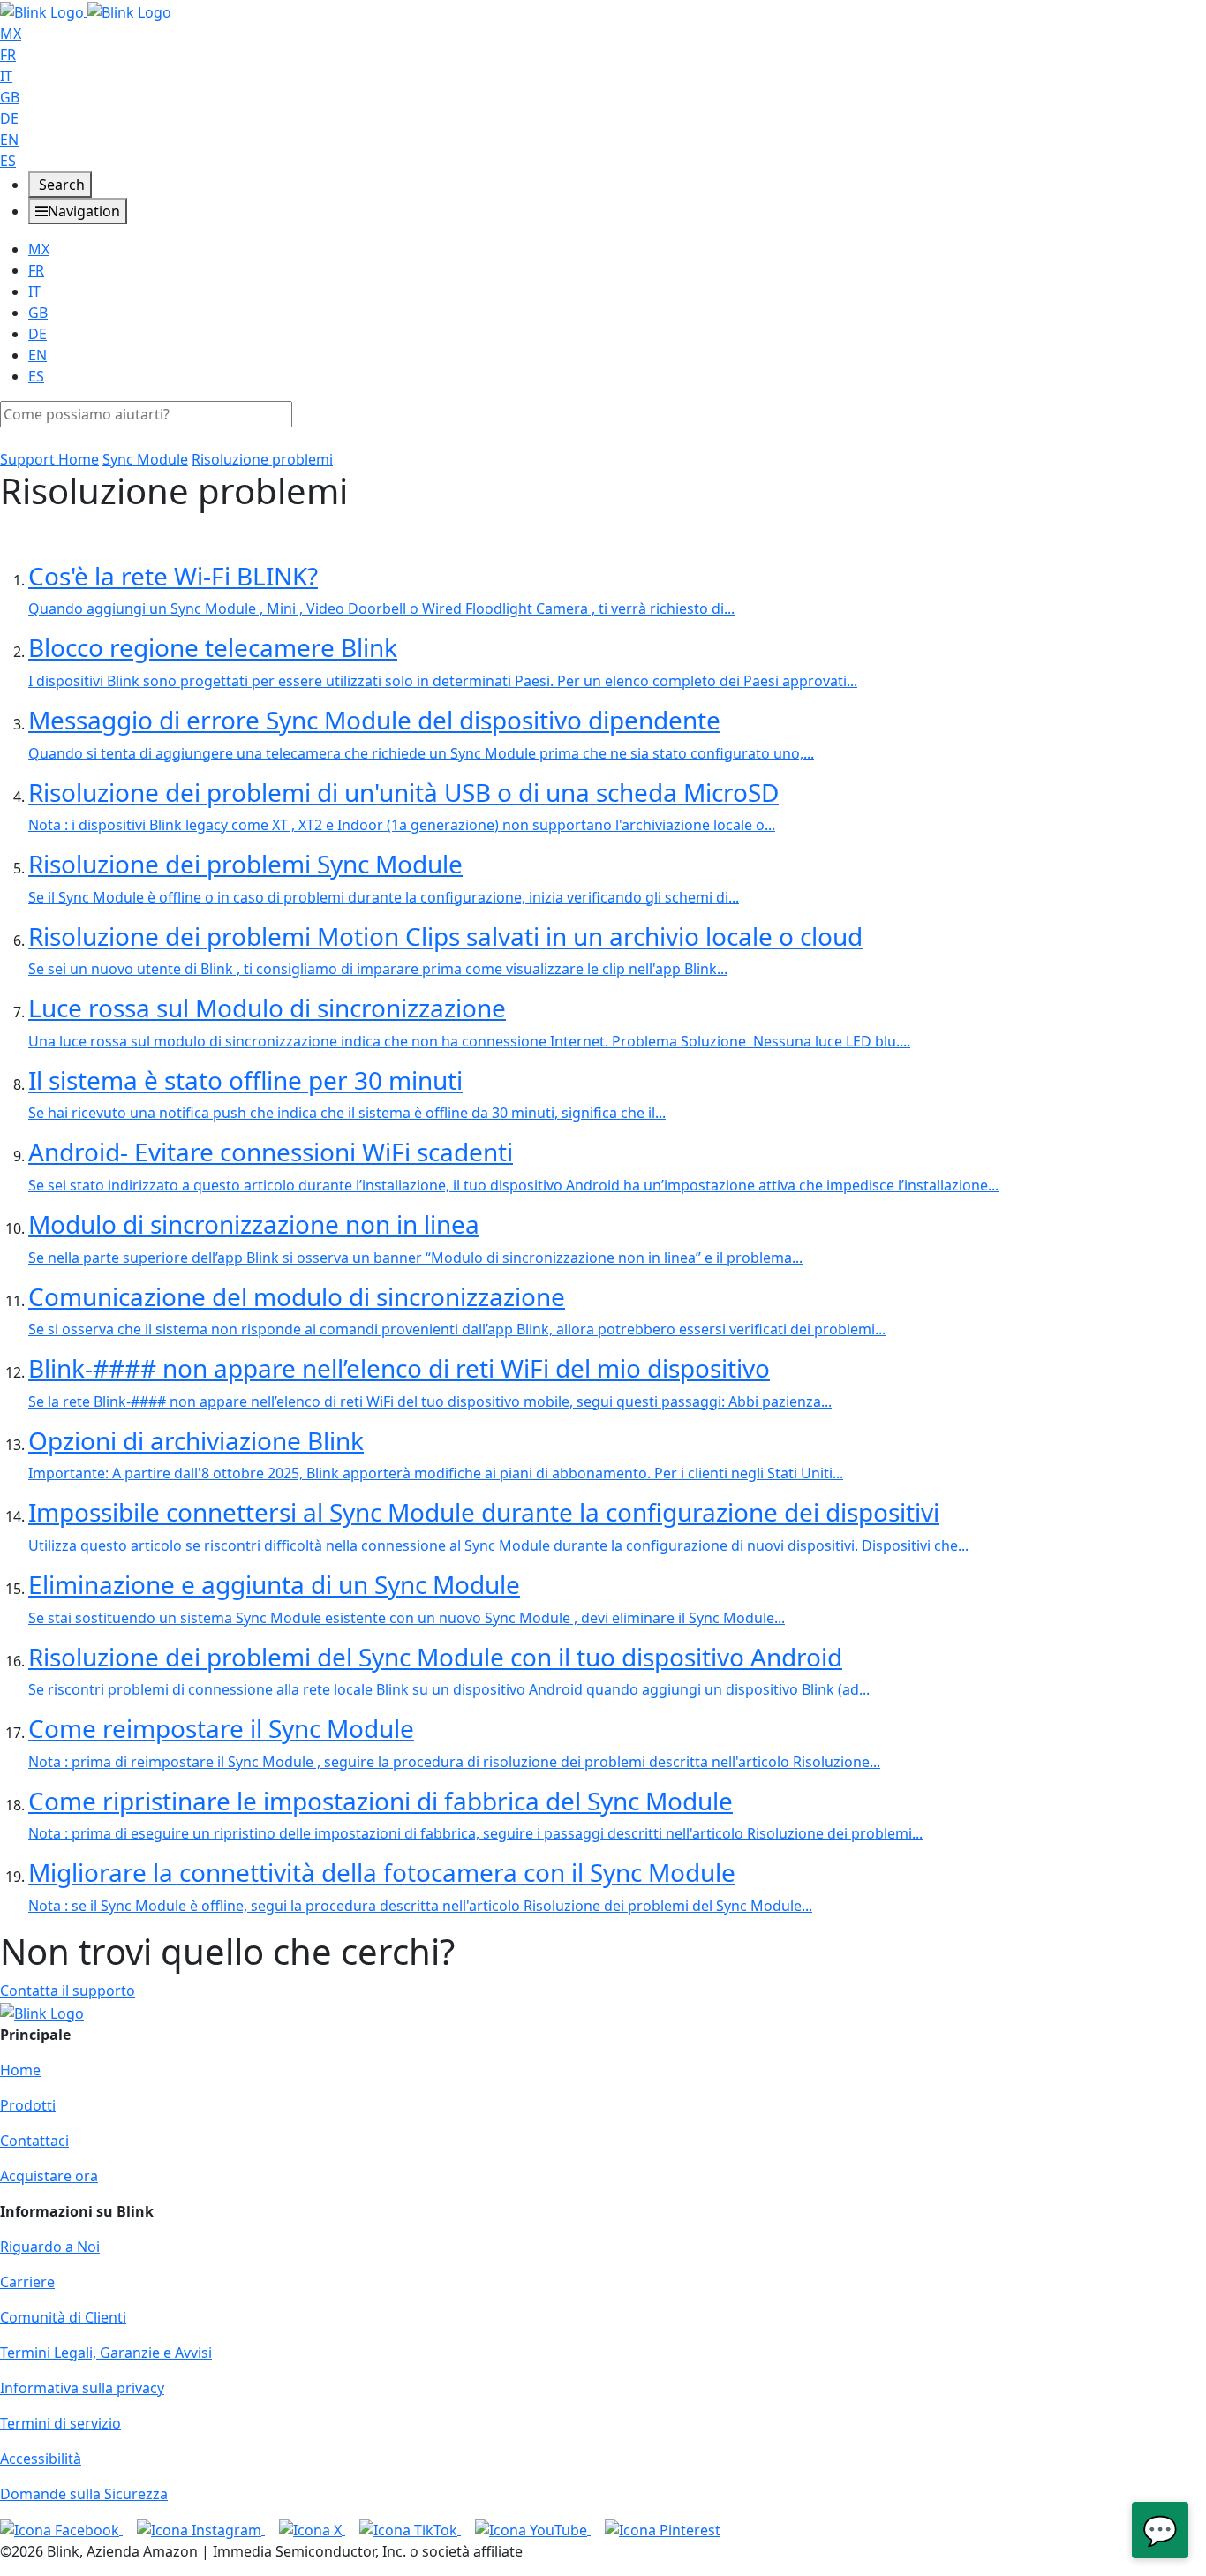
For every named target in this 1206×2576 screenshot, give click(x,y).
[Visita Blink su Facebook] (61, 2529)
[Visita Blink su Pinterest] (663, 2529)
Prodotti (28, 2105)
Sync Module (145, 459)
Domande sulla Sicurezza (84, 2494)
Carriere (27, 2282)
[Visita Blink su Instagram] (201, 2529)
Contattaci (34, 2141)
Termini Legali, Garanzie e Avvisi (106, 2353)
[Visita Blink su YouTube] (533, 2529)
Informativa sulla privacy (82, 2388)
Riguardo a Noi (50, 2247)
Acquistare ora (49, 2176)
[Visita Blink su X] (312, 2529)
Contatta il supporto (68, 1991)
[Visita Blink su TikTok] (410, 2529)
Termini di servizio (60, 2423)
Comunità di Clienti (63, 2317)
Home (20, 2070)
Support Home (49, 459)
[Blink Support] (86, 11)
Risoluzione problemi (262, 459)
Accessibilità (41, 2459)
